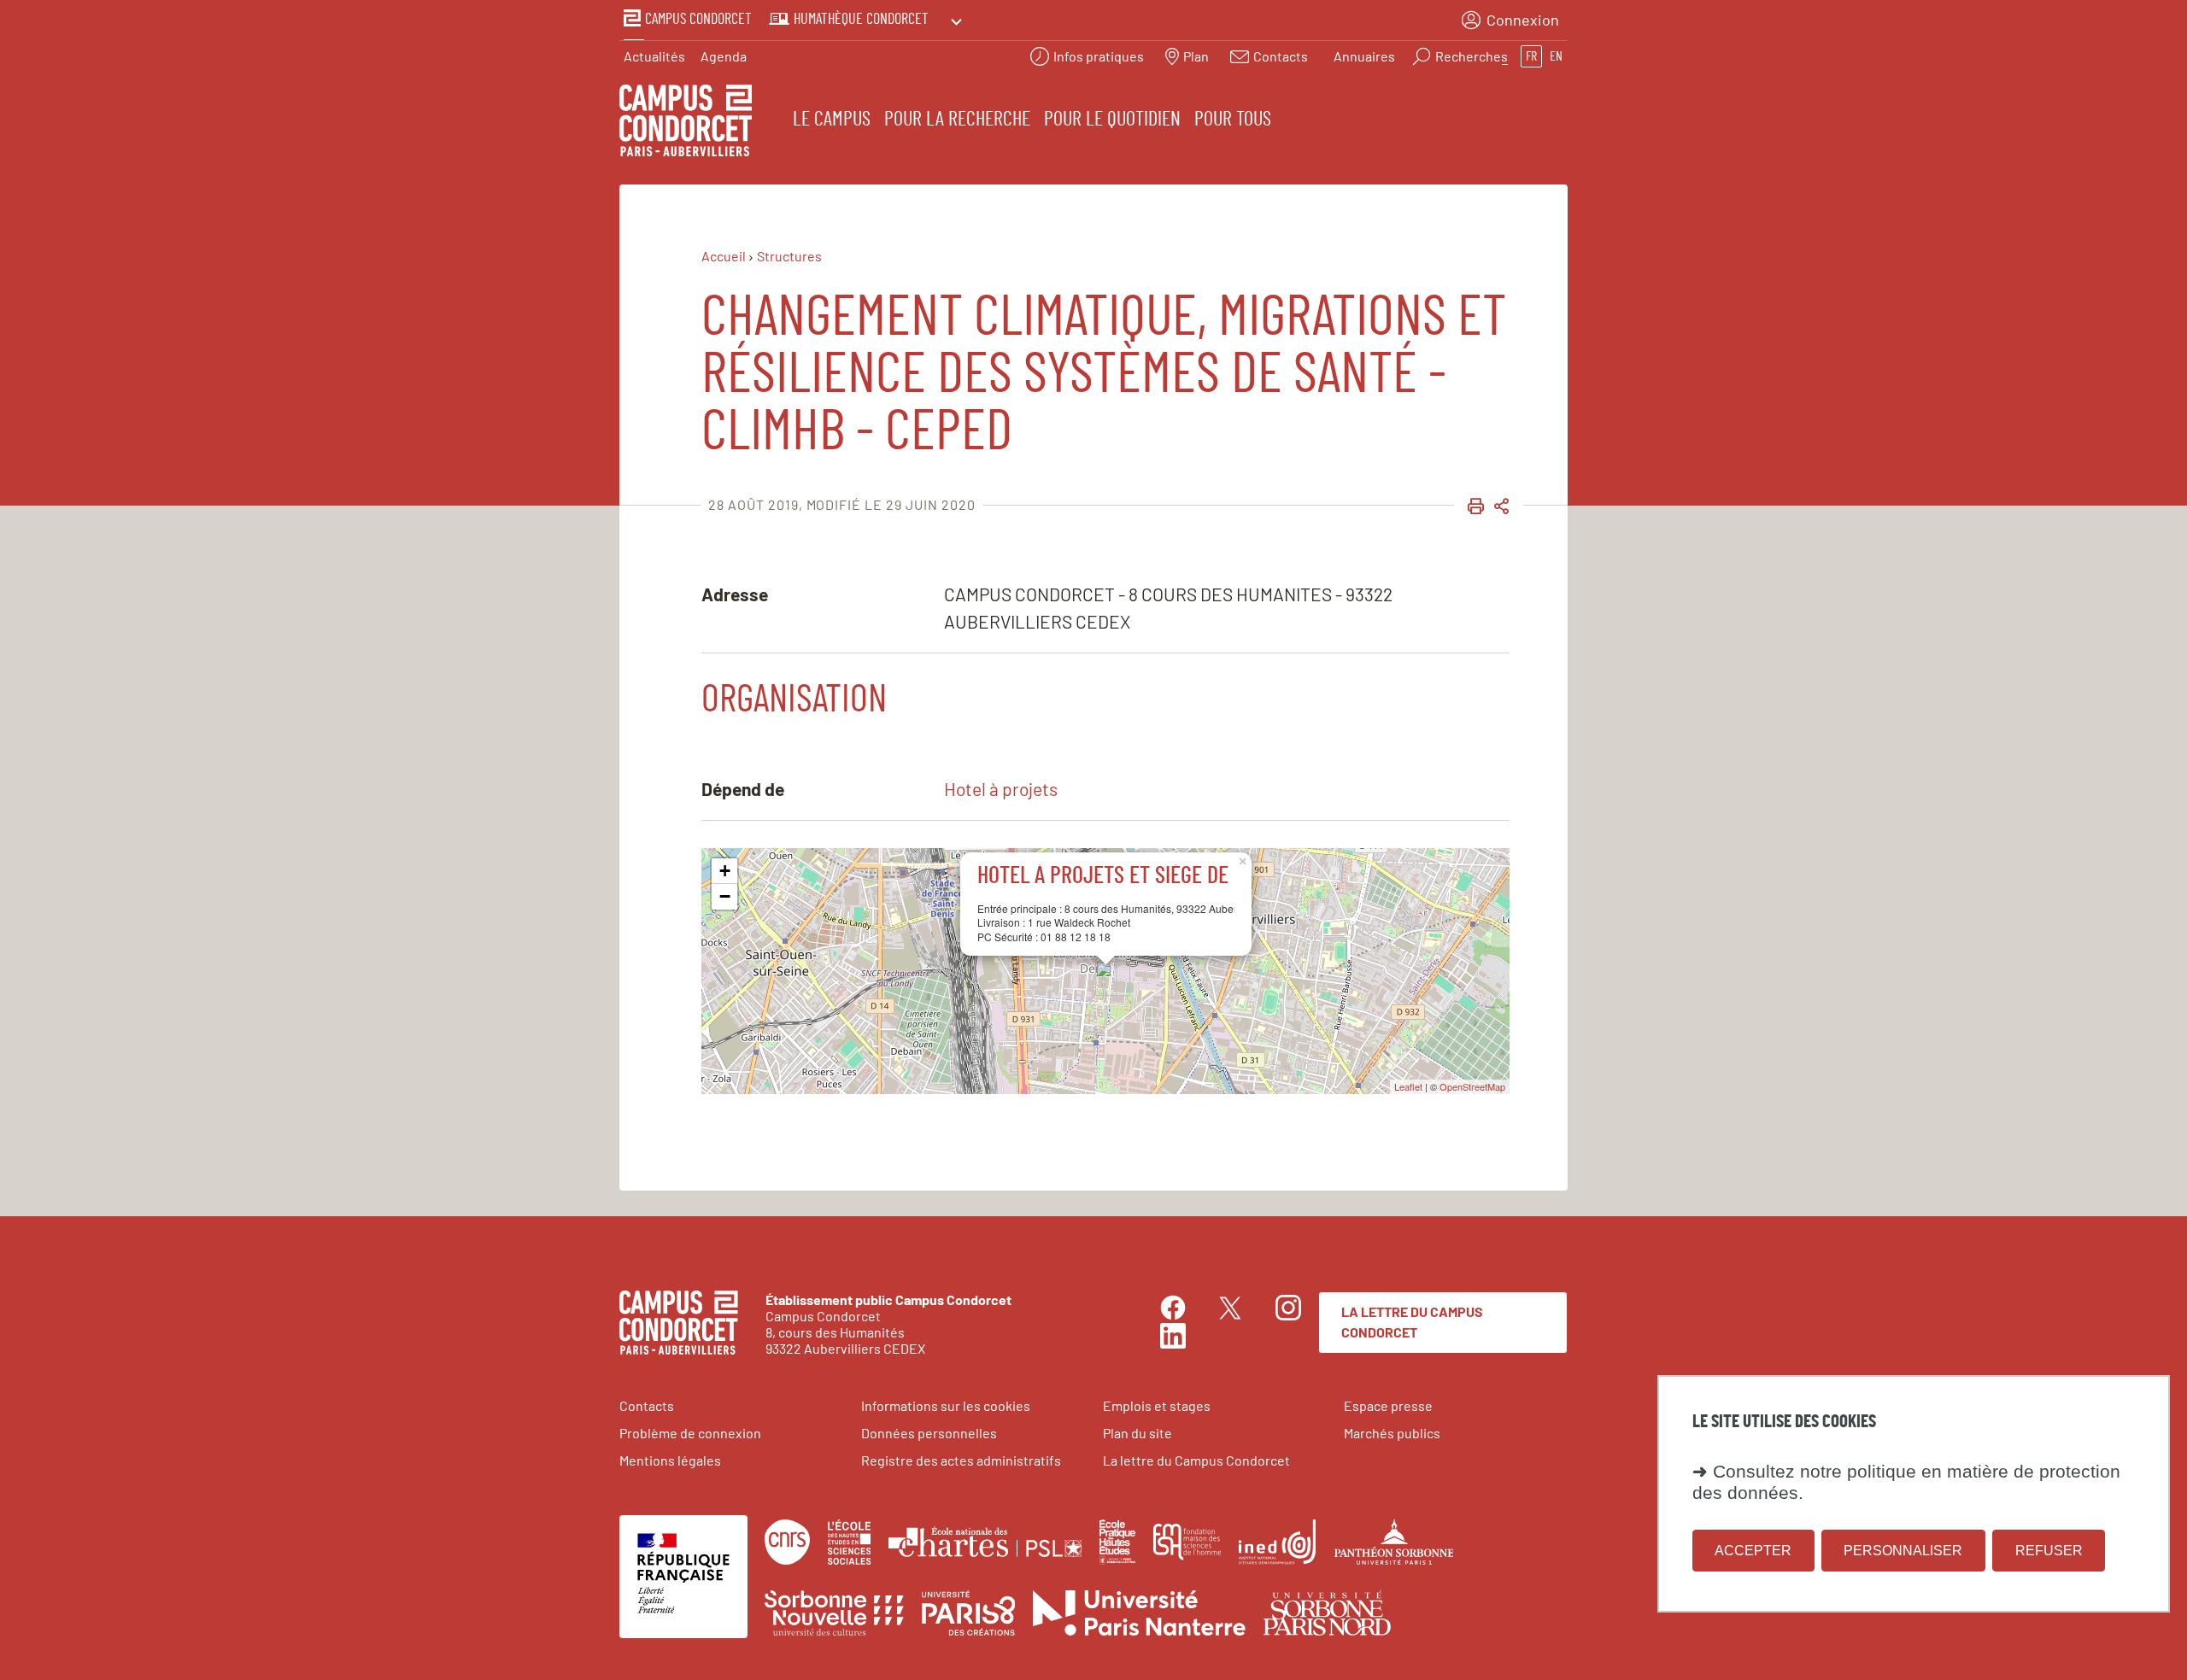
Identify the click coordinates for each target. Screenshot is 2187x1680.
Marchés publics (1392, 1433)
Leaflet (1408, 1086)
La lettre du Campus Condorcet (1412, 1322)
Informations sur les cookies (946, 1405)
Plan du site (1137, 1433)
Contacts (647, 1405)
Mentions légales (670, 1460)
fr (1531, 56)
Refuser (2049, 1551)
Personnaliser (1903, 1551)
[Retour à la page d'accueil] (686, 123)
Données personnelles (929, 1433)
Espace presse (1388, 1405)
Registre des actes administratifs (961, 1460)
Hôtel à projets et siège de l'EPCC (1134, 876)
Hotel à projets (1001, 789)
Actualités (654, 56)
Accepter (1753, 1551)
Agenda (724, 56)
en (1556, 56)
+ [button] (725, 871)
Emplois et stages (1157, 1405)
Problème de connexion (690, 1433)
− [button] (725, 896)
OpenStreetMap (1472, 1086)
